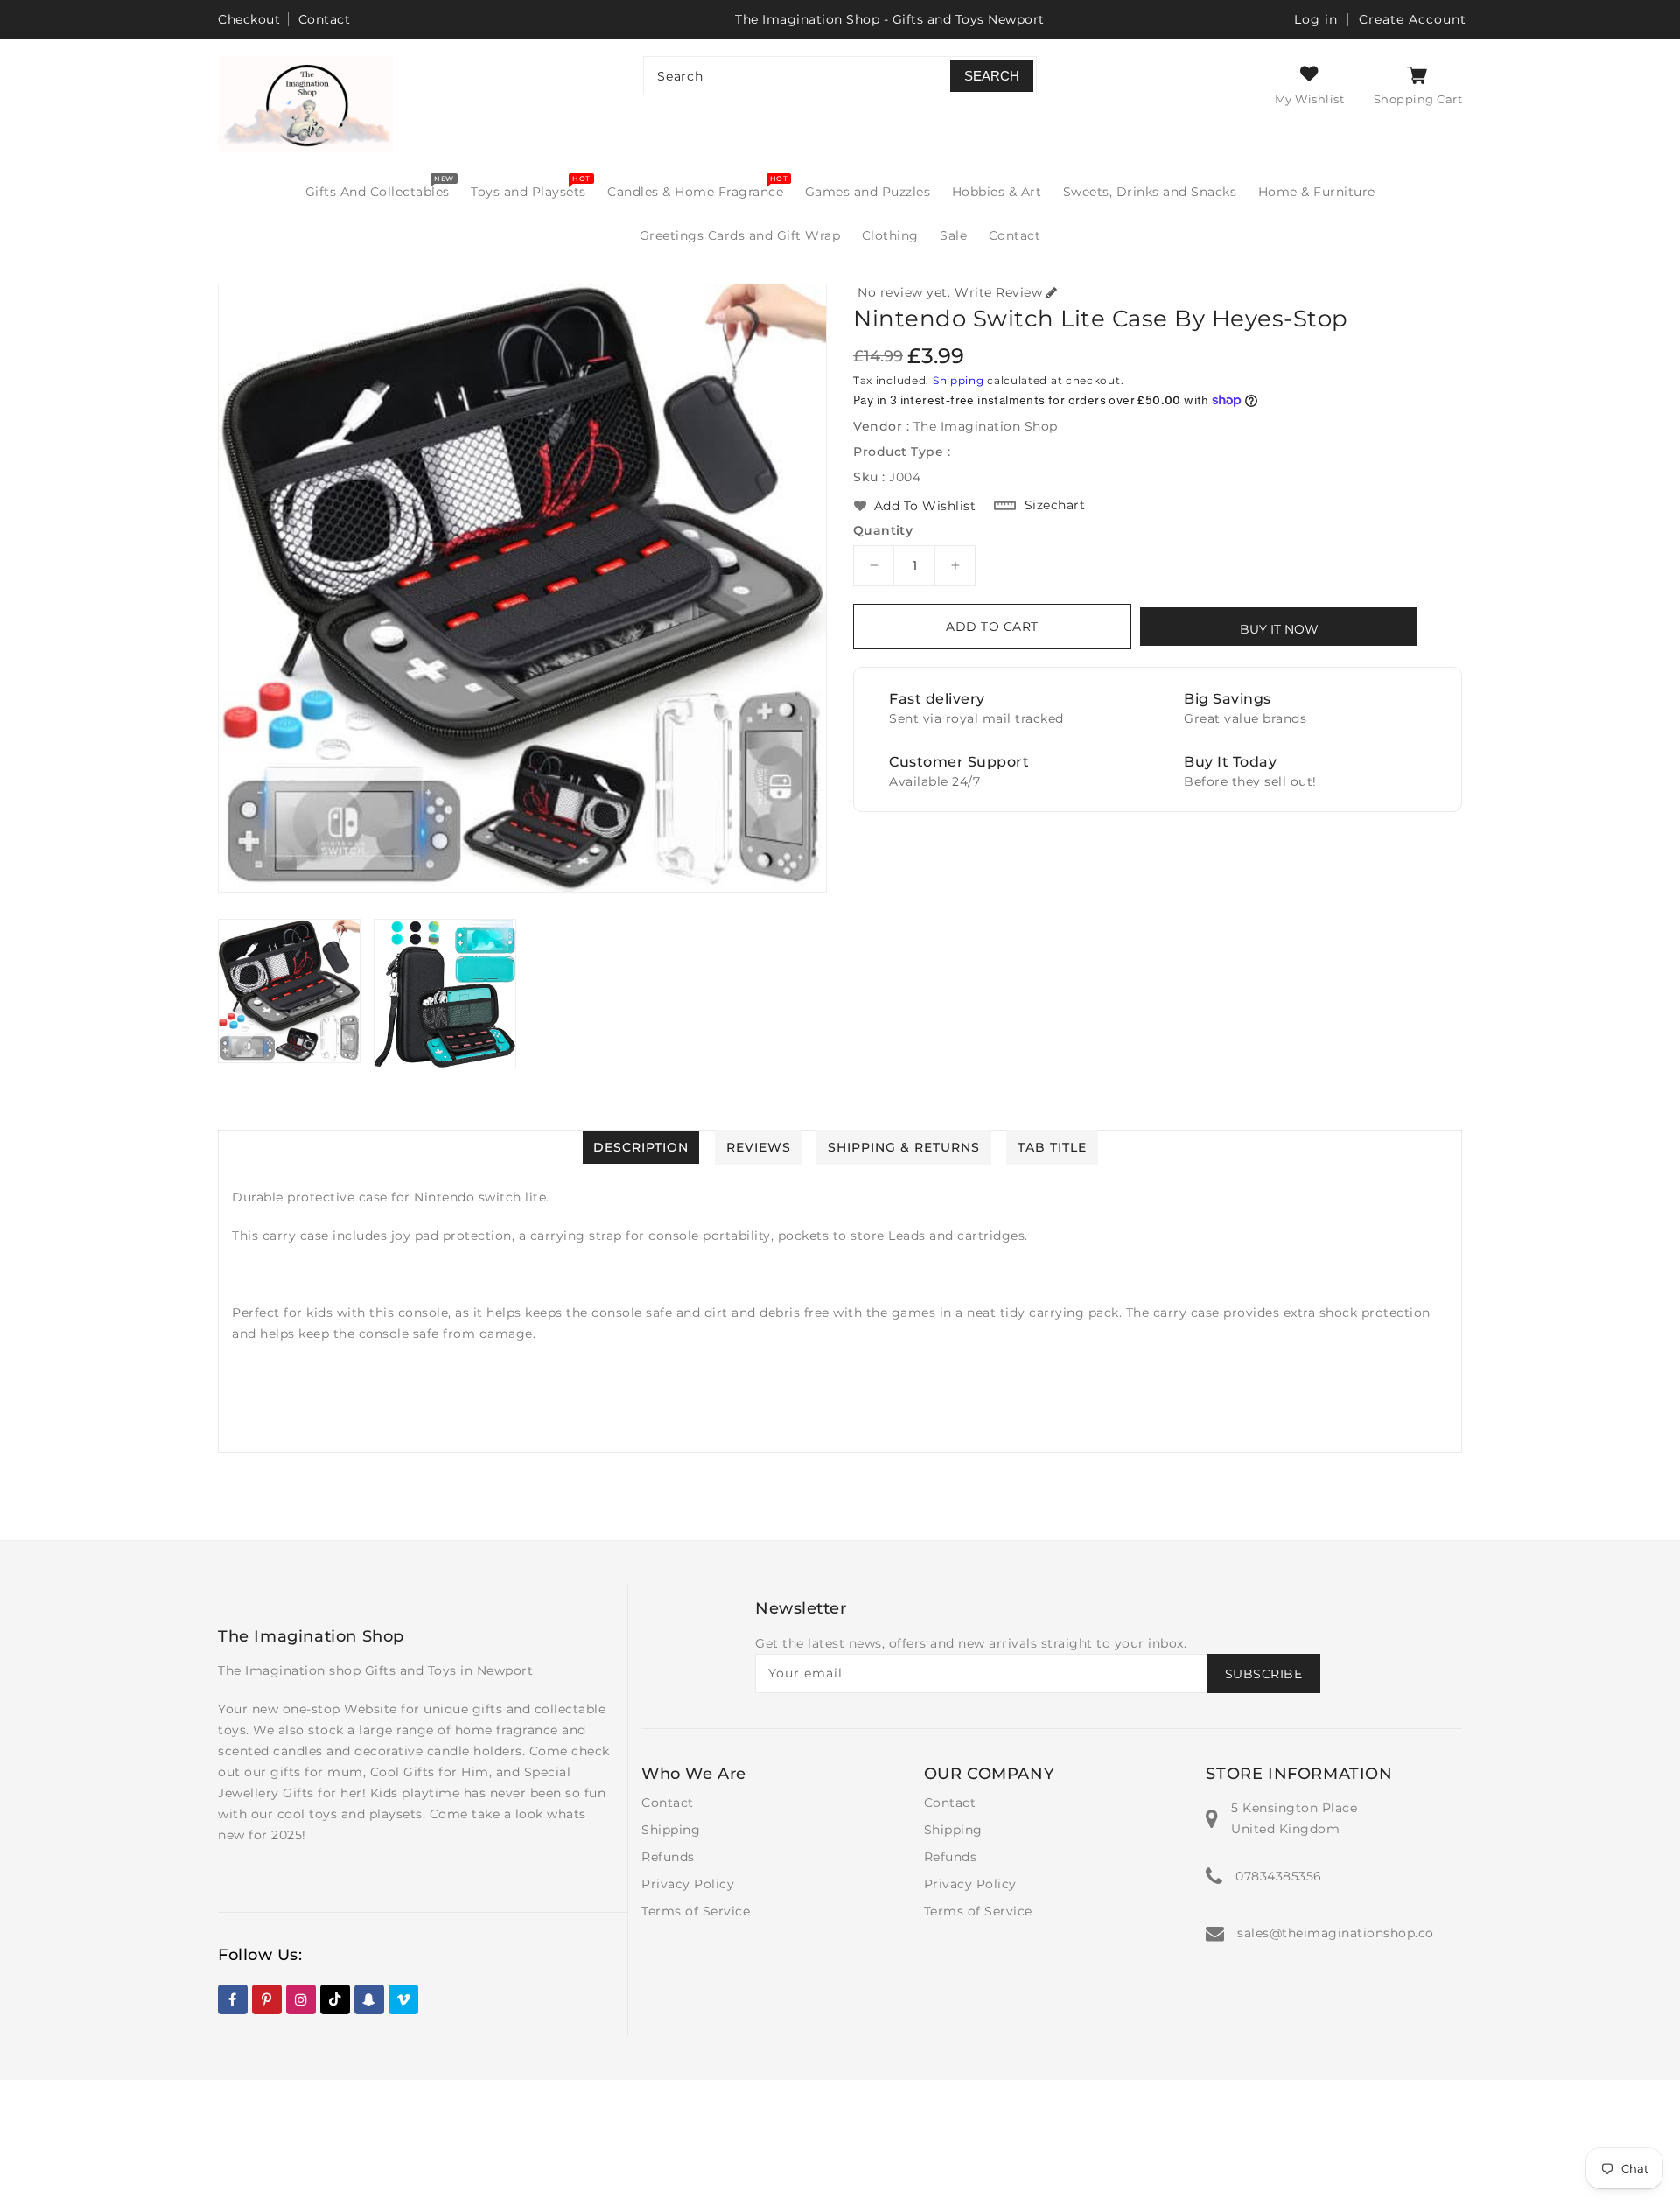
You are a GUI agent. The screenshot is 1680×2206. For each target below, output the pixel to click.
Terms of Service (696, 1911)
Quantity (883, 530)
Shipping (959, 380)
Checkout (249, 19)
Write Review (998, 292)
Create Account (1413, 19)
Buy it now (1279, 629)
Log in (1316, 19)
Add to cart (992, 627)
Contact (325, 19)
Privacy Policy (688, 1884)
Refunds (668, 1857)
